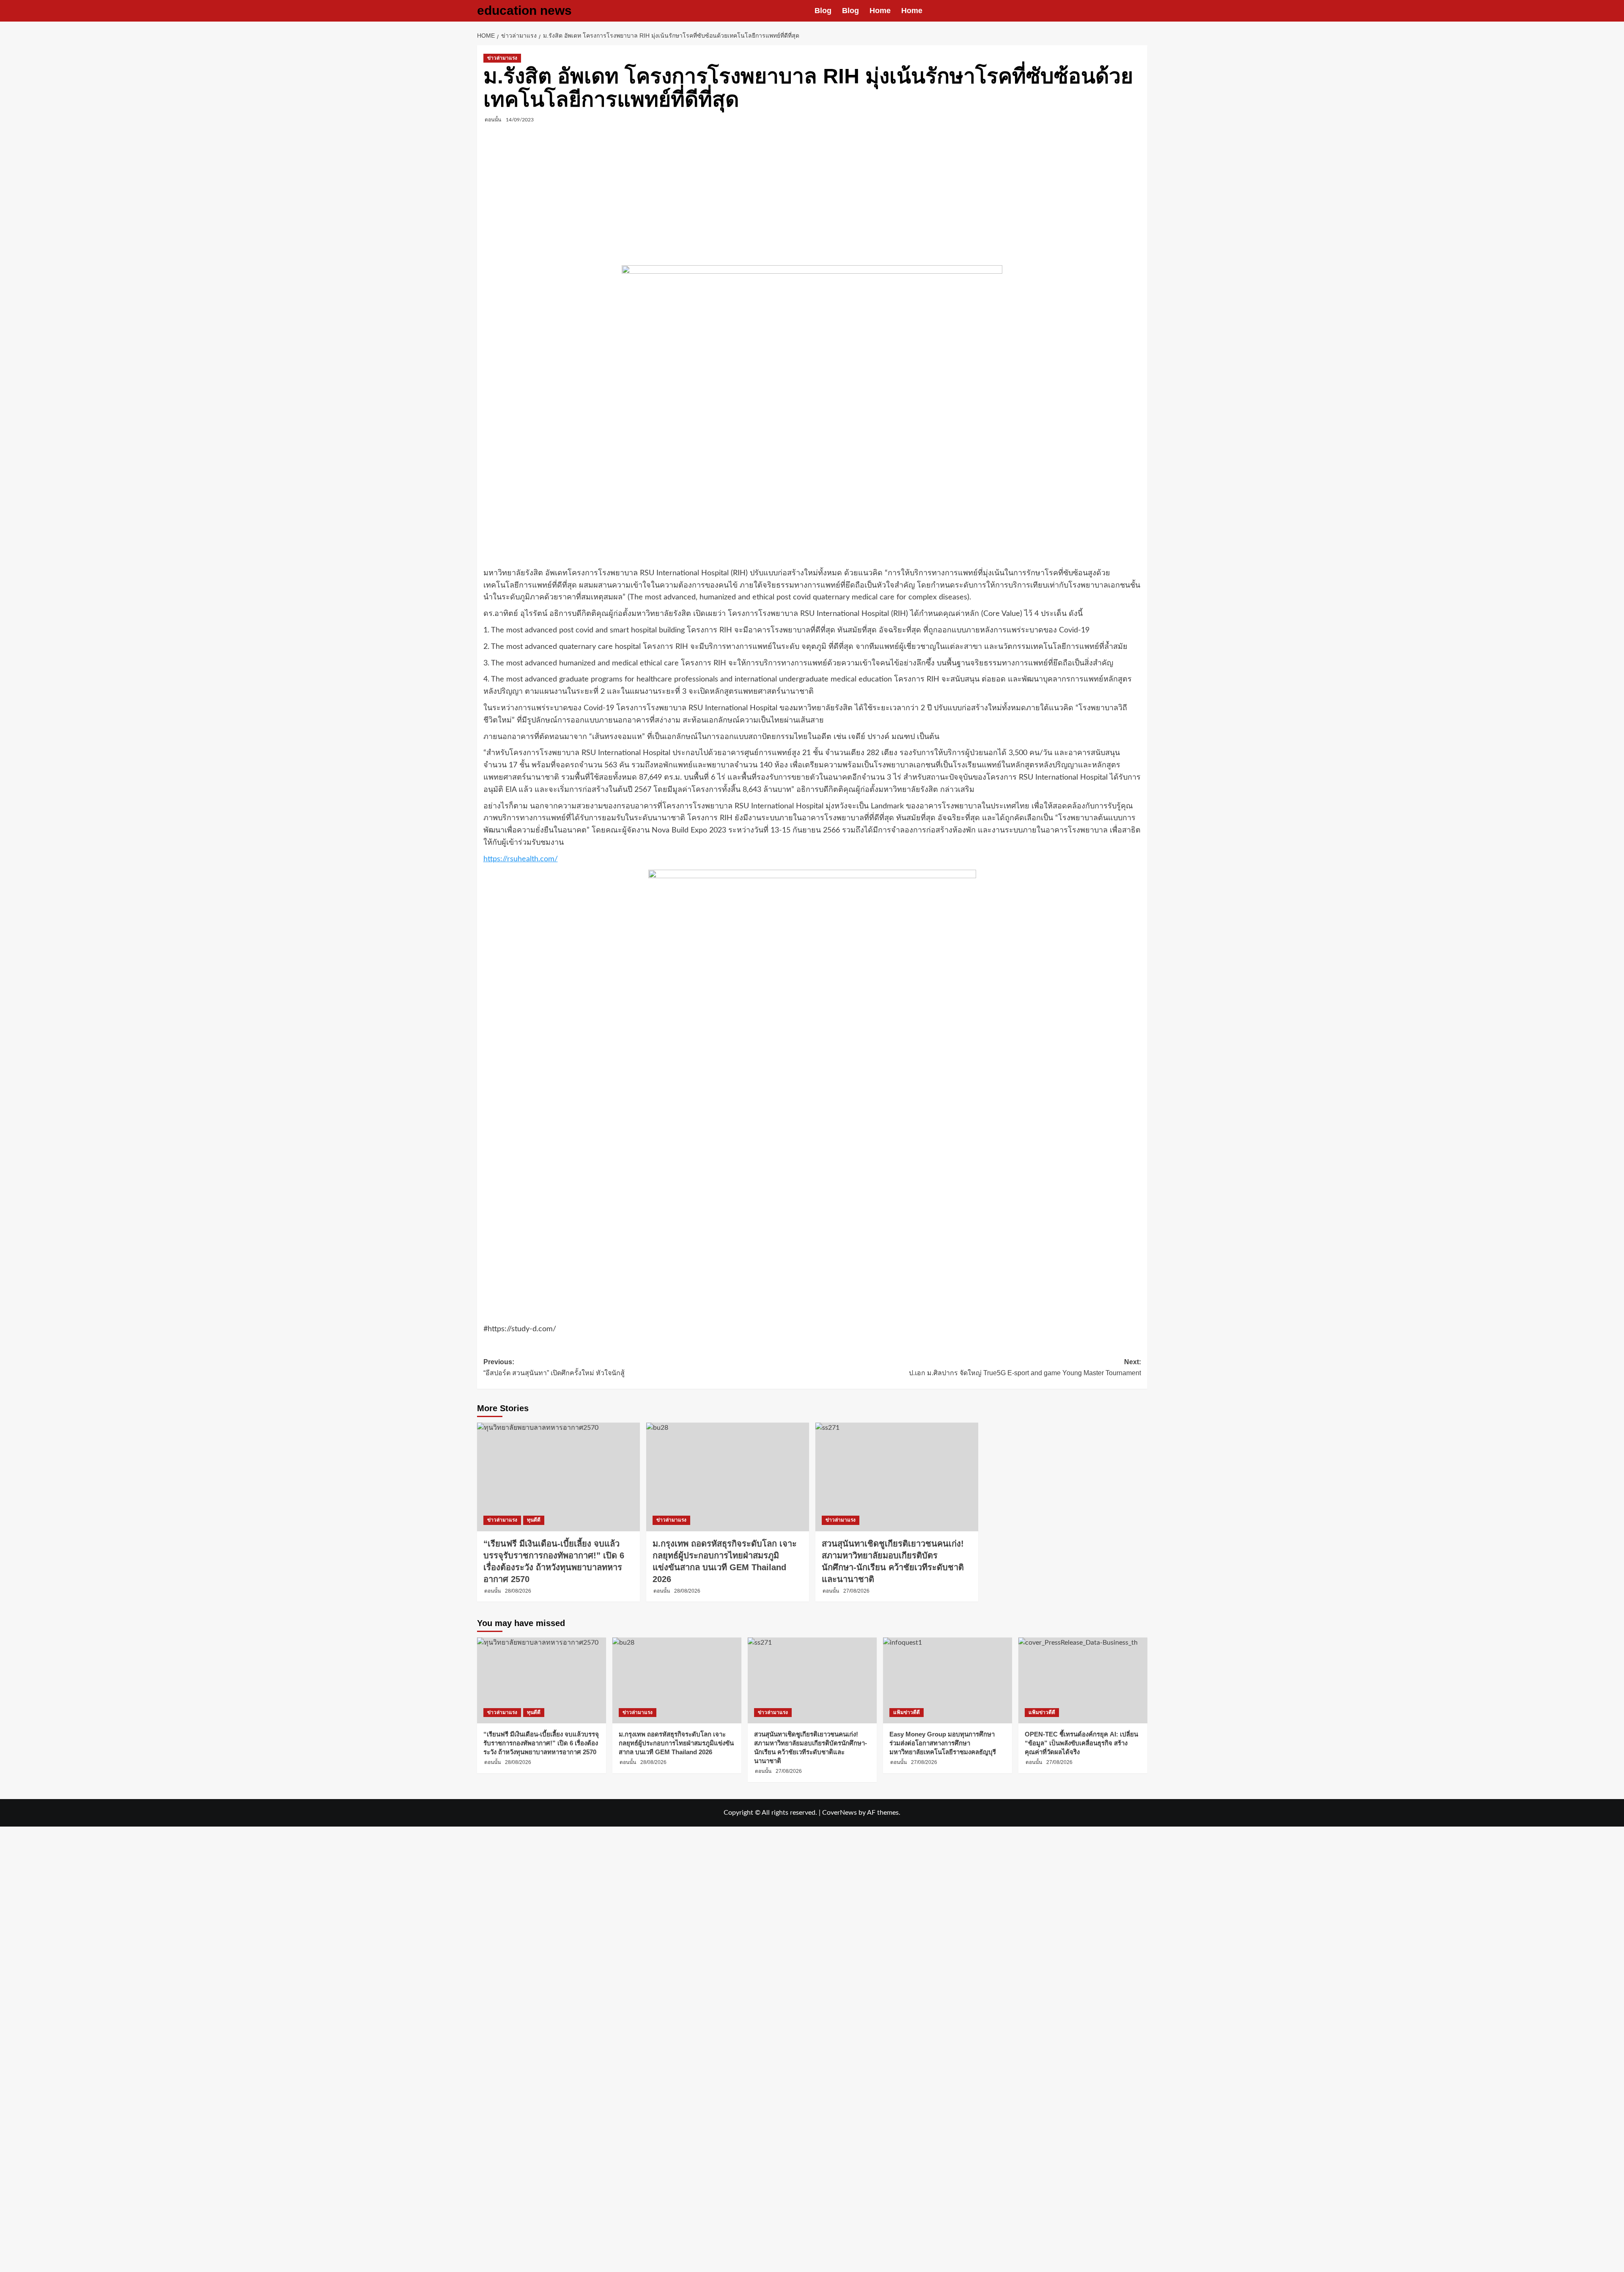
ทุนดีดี (534, 1520)
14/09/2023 (520, 120)
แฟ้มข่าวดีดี (907, 1712)
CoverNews (839, 1813)
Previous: (554, 1367)
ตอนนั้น (493, 120)
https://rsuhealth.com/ (521, 859)
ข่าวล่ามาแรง (502, 58)
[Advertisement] (812, 195)
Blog (823, 11)
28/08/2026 (518, 1591)
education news (524, 10)
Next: (1025, 1367)
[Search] (1142, 11)
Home (880, 11)
